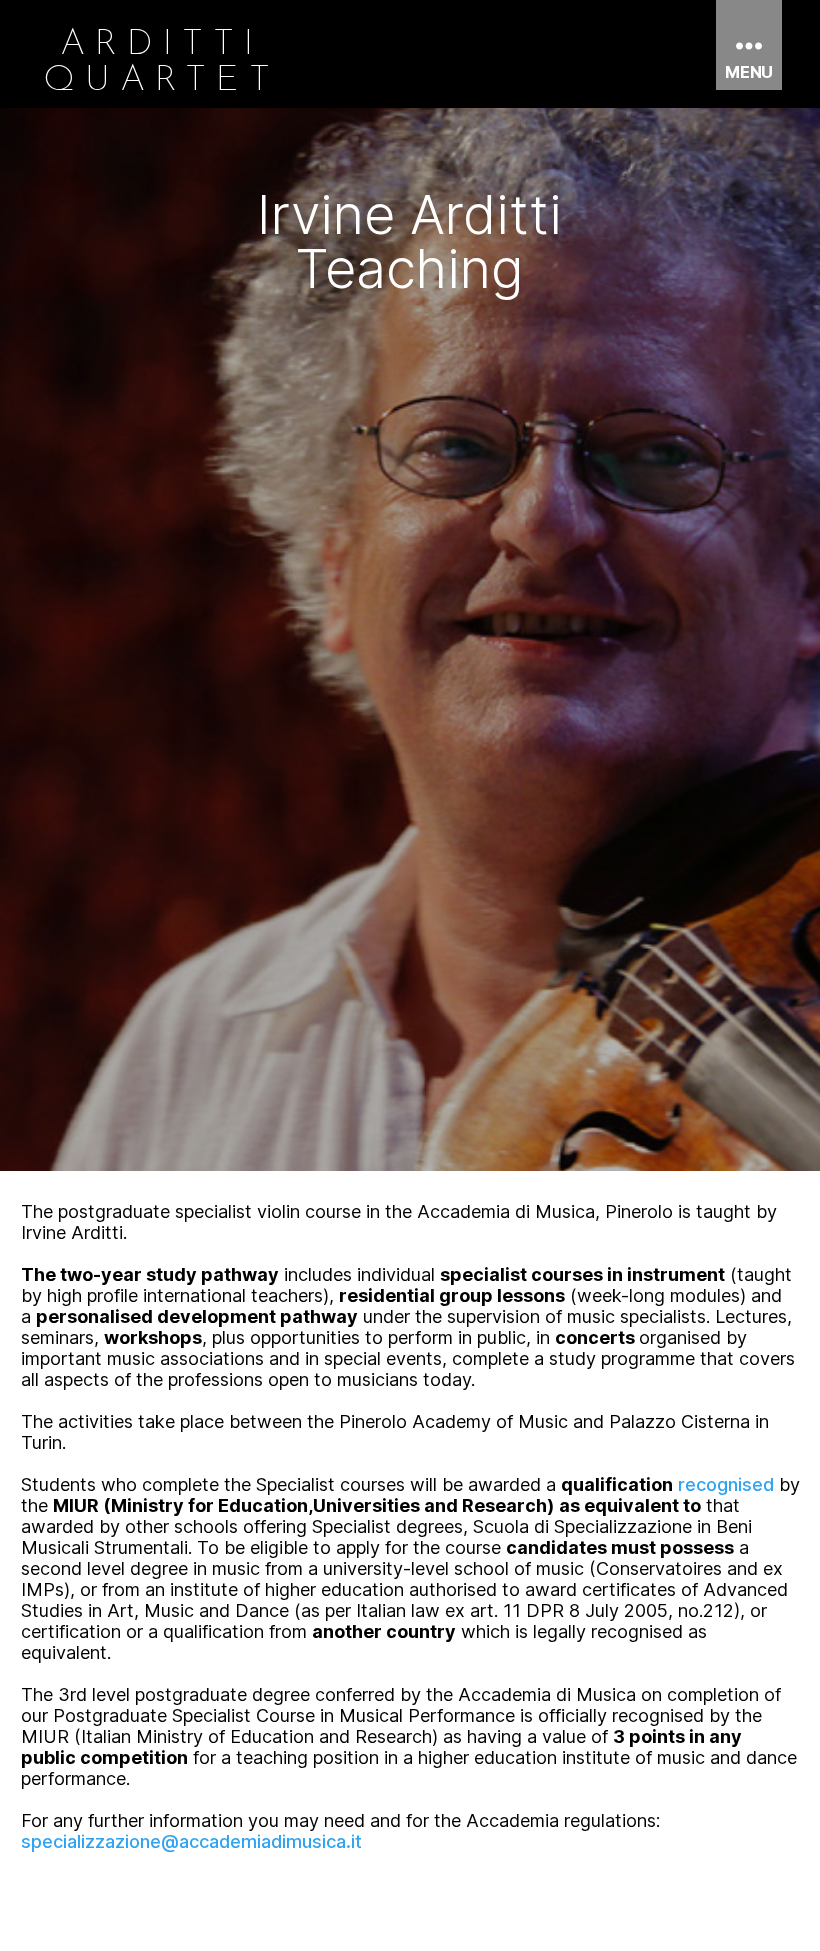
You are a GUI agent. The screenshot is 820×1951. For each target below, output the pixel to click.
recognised (726, 1484)
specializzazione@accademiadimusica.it (191, 1841)
